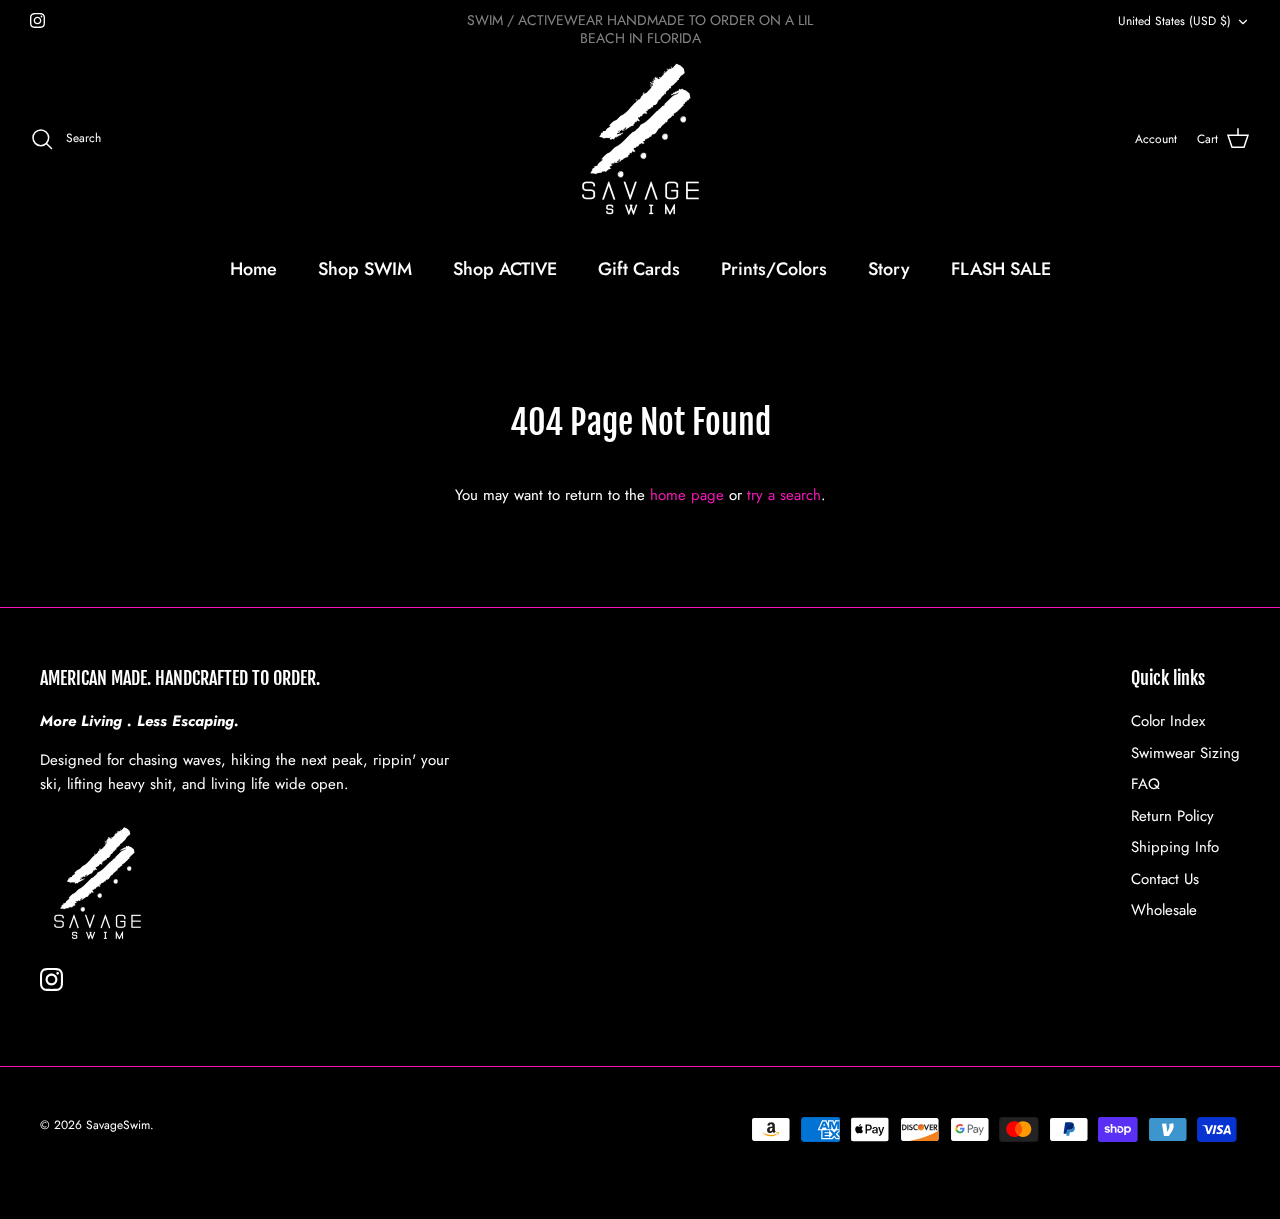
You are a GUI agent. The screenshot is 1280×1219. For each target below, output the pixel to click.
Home (253, 269)
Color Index (1168, 721)
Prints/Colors (774, 269)
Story (889, 269)
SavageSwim (118, 1125)
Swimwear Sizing (1185, 753)
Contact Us (1165, 879)
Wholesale (1164, 910)
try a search (784, 495)
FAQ (1145, 784)
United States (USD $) (1174, 21)
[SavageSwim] (640, 139)
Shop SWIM (365, 269)
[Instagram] (37, 20)
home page (687, 495)
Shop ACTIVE (505, 269)
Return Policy (1172, 816)
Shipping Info (1175, 847)
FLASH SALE (1001, 269)
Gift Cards (639, 269)
